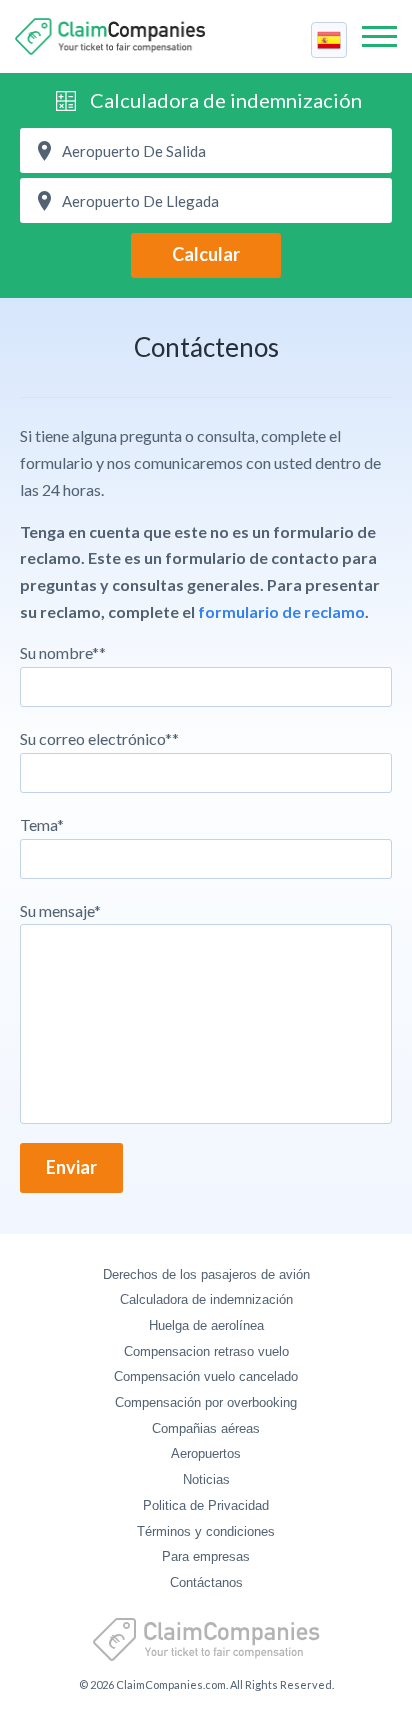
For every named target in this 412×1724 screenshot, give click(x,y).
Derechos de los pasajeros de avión (206, 1274)
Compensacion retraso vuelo (206, 1351)
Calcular (206, 254)
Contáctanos (206, 1582)
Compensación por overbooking (206, 1402)
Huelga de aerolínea (206, 1325)
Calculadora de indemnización (226, 100)
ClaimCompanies (110, 36)
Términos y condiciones (206, 1531)
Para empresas (206, 1556)
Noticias (206, 1479)
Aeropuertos (206, 1453)
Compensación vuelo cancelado (206, 1376)
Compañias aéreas (206, 1428)
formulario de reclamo (281, 611)
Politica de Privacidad (206, 1505)
